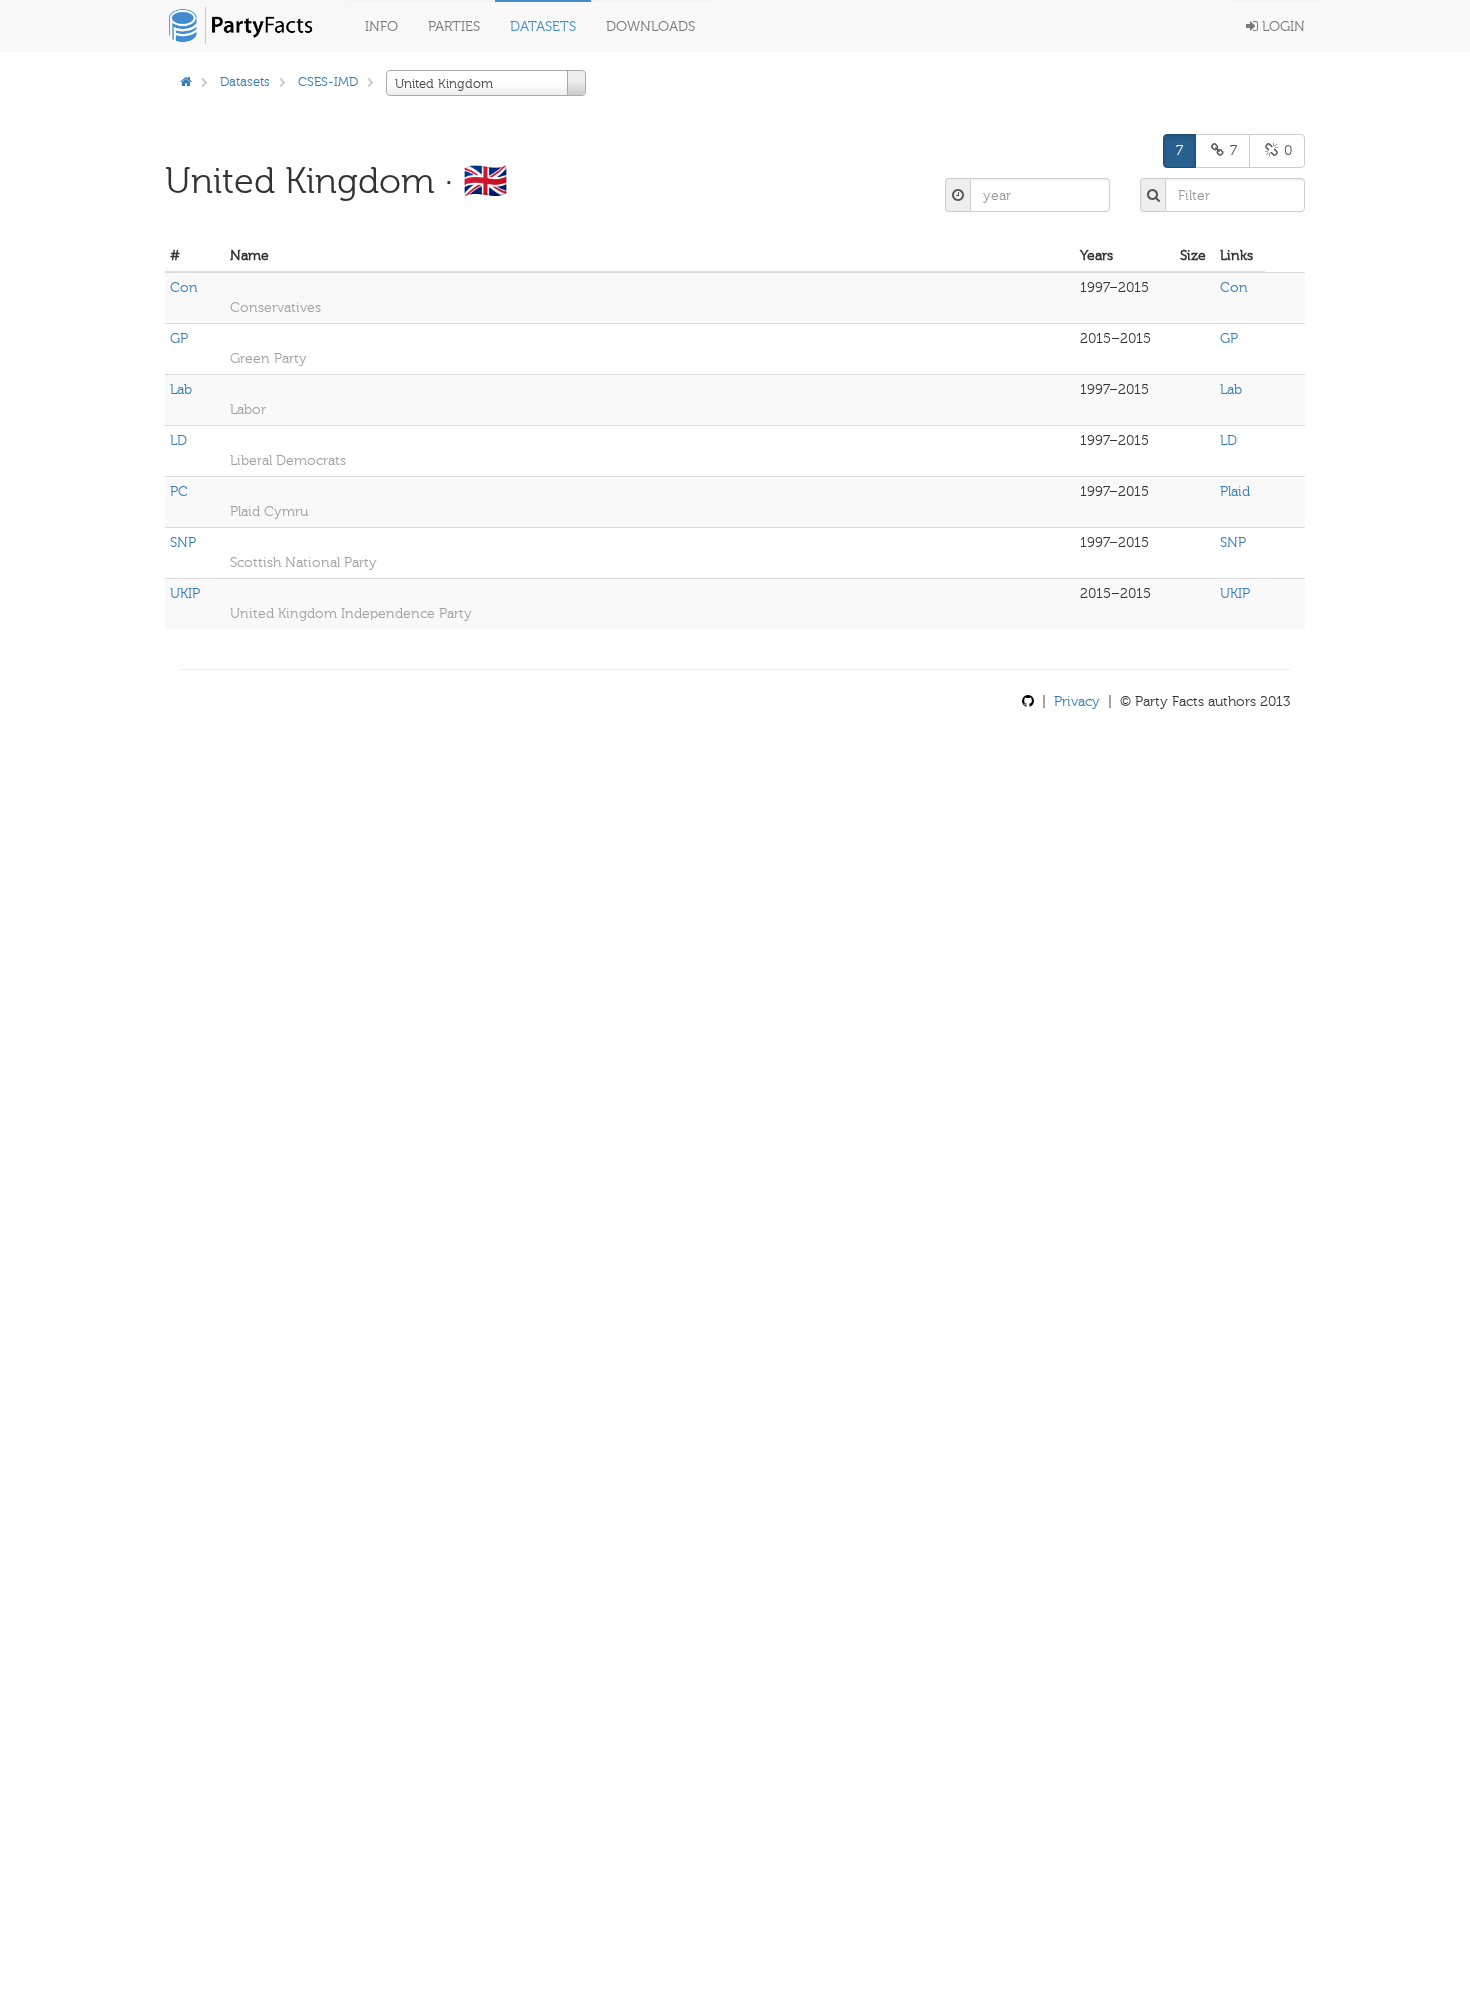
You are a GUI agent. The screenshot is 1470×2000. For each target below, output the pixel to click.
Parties (454, 26)
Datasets (543, 26)
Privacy (1077, 701)
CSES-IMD (328, 81)
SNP (183, 542)
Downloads (650, 26)
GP (179, 338)
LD (178, 440)
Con (184, 287)
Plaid (1235, 491)
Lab (181, 389)
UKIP (185, 593)
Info (381, 26)
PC (179, 491)
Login (1281, 26)
